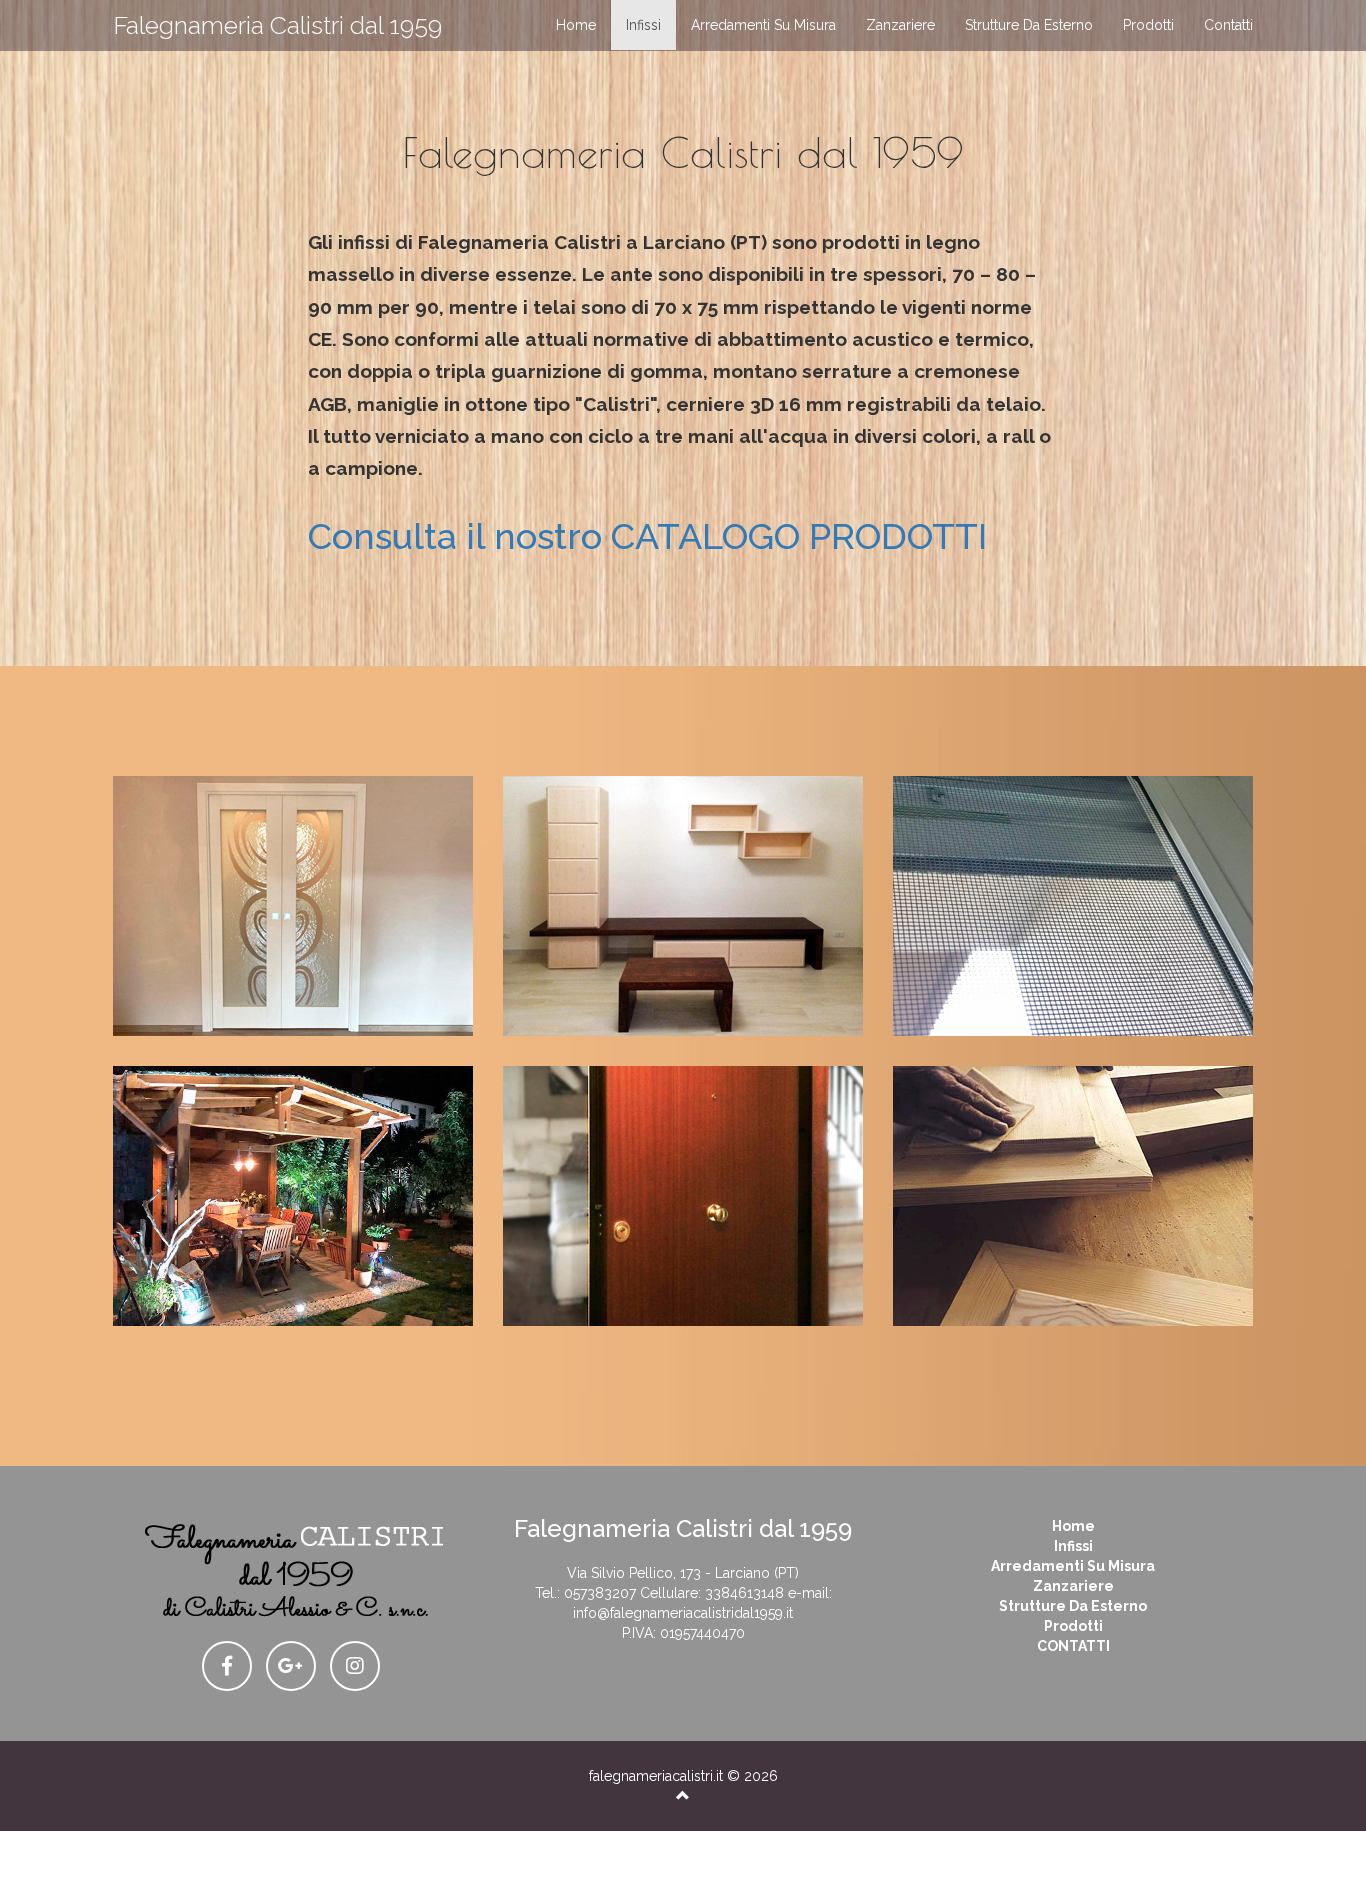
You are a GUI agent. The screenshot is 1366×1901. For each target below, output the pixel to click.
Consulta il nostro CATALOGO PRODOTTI (647, 536)
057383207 (600, 1593)
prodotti (1148, 25)
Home (1073, 1526)
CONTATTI (1073, 1646)
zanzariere (900, 25)
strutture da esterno (1029, 25)
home (576, 25)
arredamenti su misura (763, 25)
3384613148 (744, 1593)
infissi (643, 25)
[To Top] (683, 1796)
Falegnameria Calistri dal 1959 (277, 25)
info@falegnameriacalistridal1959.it (683, 1613)
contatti (1228, 25)
